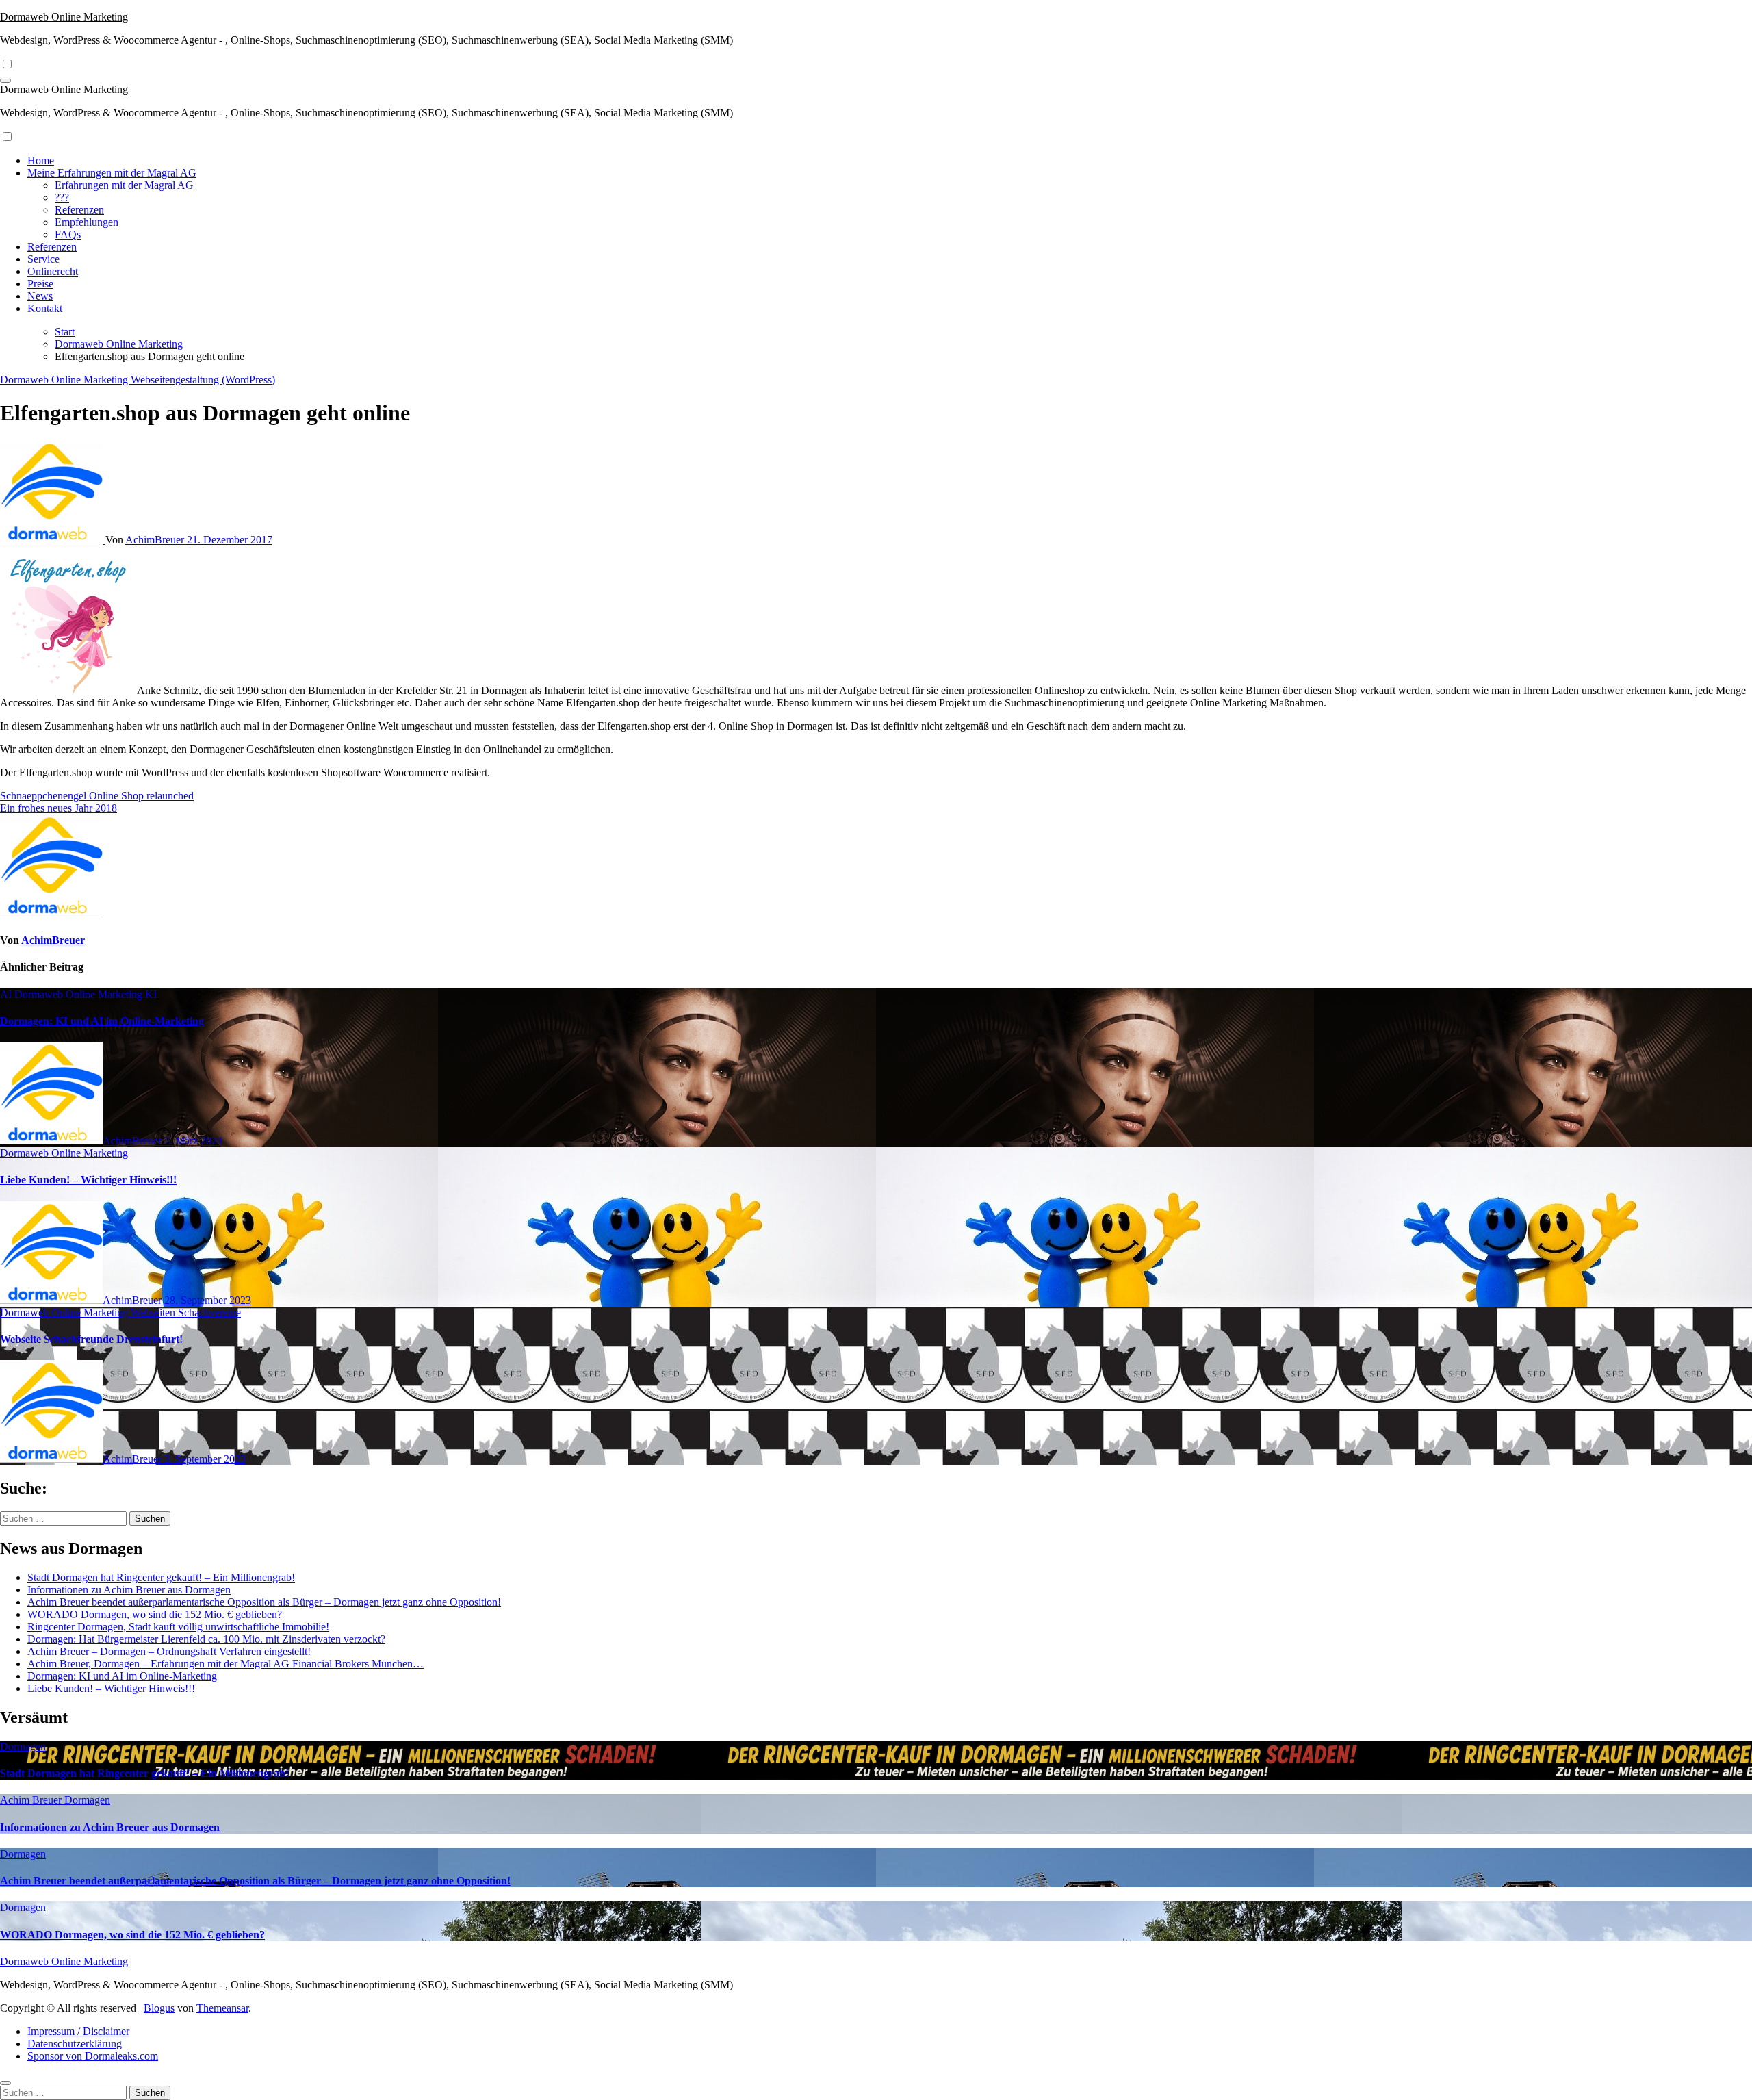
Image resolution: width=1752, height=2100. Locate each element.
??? (62, 197)
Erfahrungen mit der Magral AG (124, 185)
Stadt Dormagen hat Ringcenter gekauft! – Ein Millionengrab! (161, 1577)
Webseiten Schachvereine (186, 1312)
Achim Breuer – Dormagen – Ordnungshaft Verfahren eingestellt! (169, 1651)
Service (43, 259)
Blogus (159, 2008)
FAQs (68, 234)
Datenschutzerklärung (75, 2044)
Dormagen (23, 1746)
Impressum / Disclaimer (78, 2031)
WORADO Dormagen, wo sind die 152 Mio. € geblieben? (155, 1614)
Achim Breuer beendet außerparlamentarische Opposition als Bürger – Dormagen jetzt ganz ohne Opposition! (264, 1602)
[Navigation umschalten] (5, 81)
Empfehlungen (87, 222)
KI (151, 994)
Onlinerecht (53, 271)
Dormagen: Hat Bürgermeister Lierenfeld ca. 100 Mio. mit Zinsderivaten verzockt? (206, 1639)
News (40, 296)
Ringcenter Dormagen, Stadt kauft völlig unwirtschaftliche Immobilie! (178, 1627)
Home (41, 161)
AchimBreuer (156, 540)
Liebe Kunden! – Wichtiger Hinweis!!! (88, 1180)
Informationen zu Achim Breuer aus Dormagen (129, 1590)
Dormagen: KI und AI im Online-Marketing (102, 1021)
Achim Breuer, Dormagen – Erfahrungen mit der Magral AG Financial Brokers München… (226, 1664)
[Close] (5, 2083)
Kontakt (45, 308)
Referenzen (79, 210)
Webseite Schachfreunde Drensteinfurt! (91, 1339)
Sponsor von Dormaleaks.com (93, 2056)
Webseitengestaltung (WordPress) (203, 380)
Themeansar (222, 2008)
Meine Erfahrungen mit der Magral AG (112, 173)
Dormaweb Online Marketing (64, 17)
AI (7, 994)
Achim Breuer (32, 1800)
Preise (40, 284)
